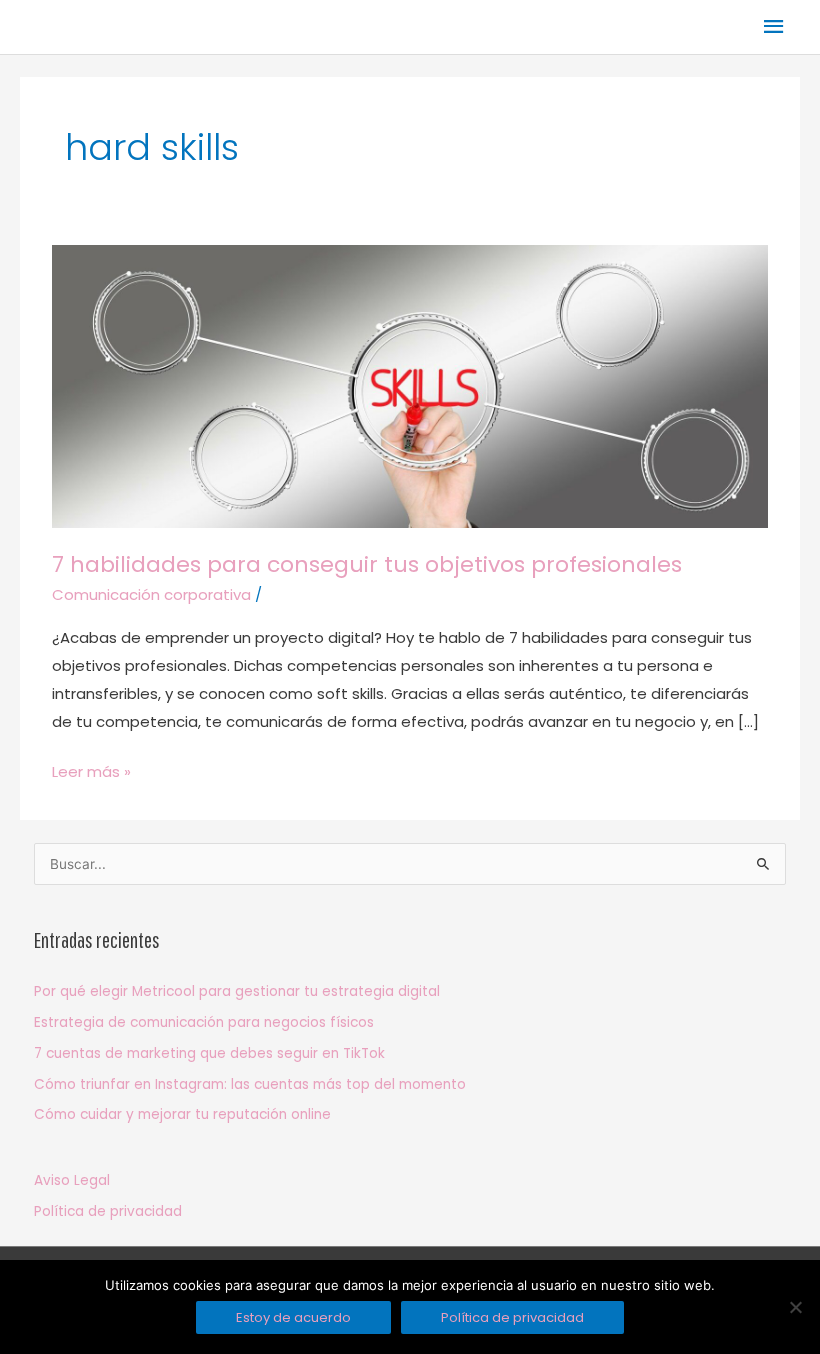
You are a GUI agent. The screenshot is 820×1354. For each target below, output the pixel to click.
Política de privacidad (108, 1211)
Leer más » (91, 770)
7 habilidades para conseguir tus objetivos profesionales (367, 564)
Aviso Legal (72, 1180)
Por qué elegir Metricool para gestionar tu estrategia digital (237, 991)
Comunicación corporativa (151, 594)
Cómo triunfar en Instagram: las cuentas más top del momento (250, 1084)
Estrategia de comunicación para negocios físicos (204, 1022)
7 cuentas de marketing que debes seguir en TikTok (209, 1053)
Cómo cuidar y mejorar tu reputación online (182, 1114)
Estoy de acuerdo (293, 1317)
